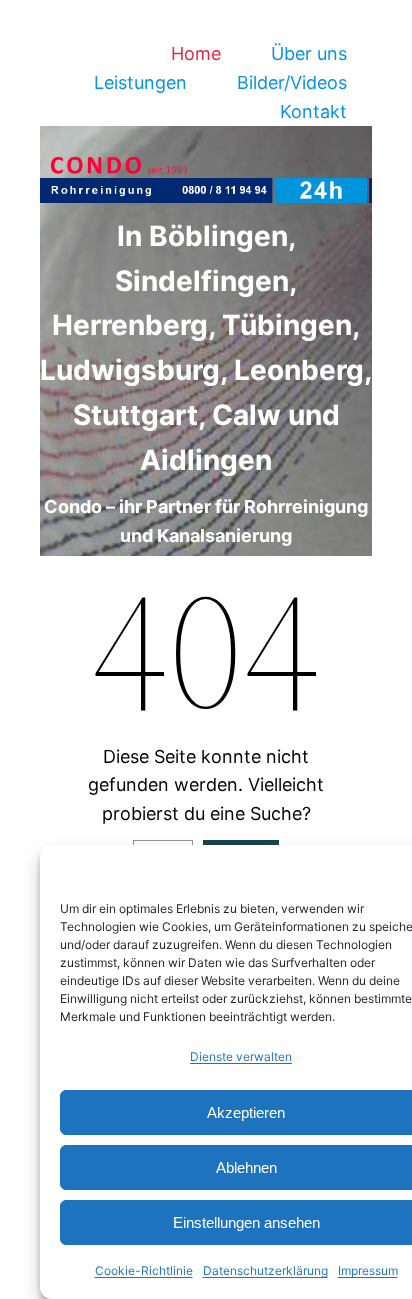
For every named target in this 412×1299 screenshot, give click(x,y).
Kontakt (313, 111)
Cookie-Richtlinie (144, 1270)
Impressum (368, 1270)
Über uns (309, 53)
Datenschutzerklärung (265, 1270)
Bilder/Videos (292, 82)
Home (196, 53)
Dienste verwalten (241, 1056)
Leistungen (140, 82)
